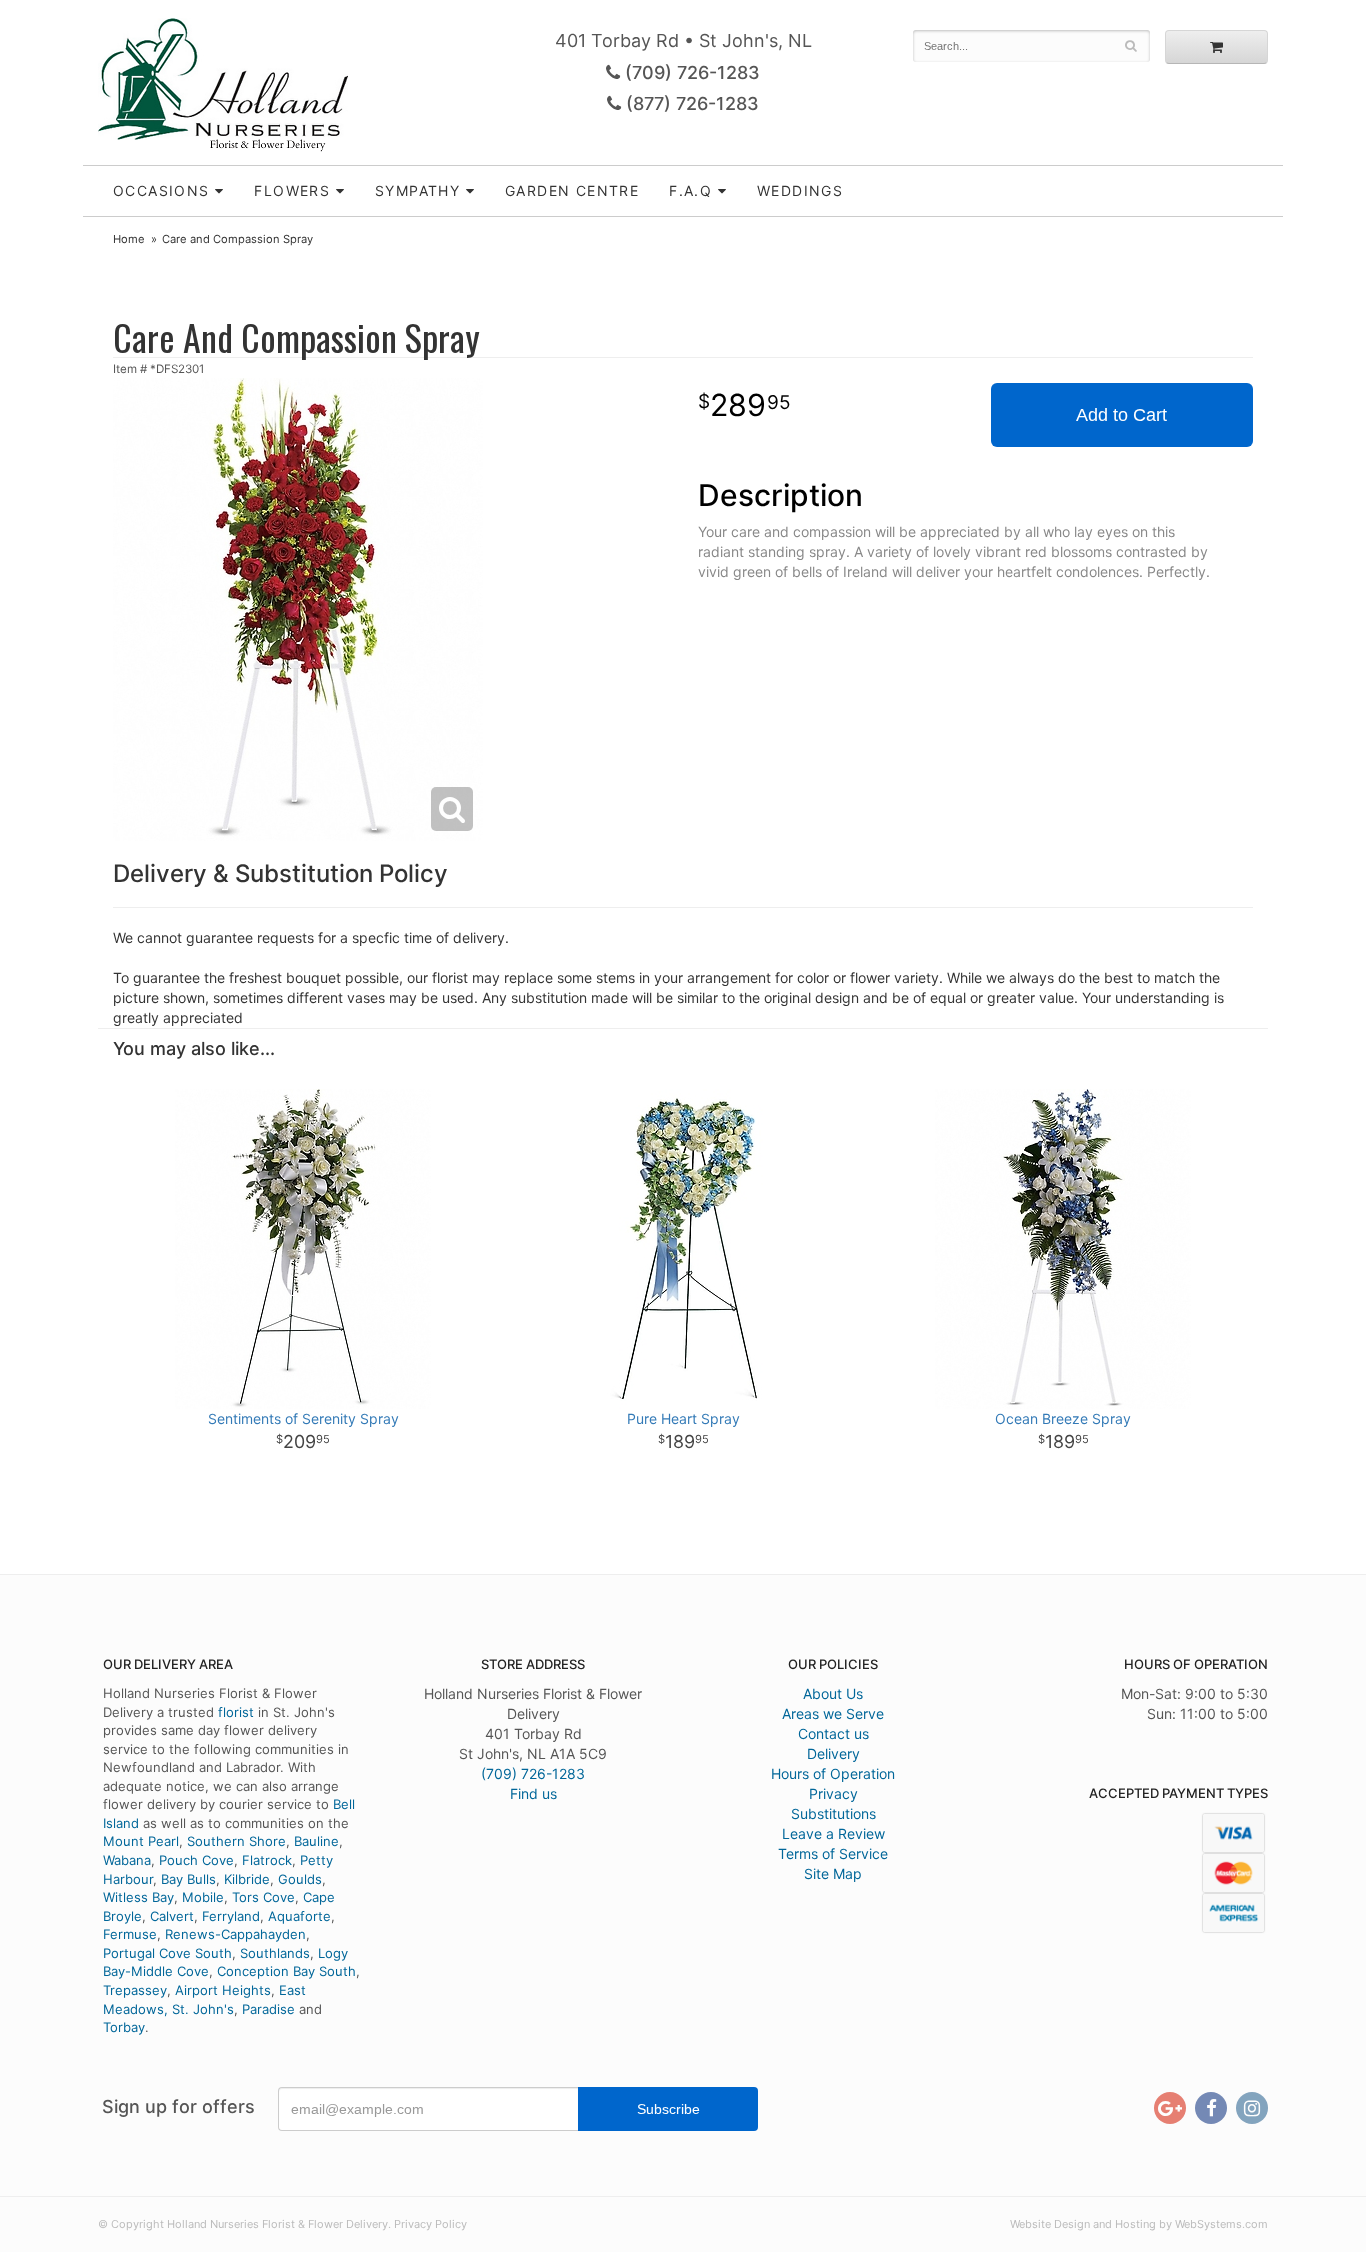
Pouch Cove (196, 1860)
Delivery (833, 1753)
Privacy (833, 1793)
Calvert (172, 1916)
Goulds (300, 1879)
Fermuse (130, 1934)
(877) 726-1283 (690, 103)
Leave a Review (833, 1833)
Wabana (127, 1860)
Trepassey (135, 1990)
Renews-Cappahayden (235, 1934)
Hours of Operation (833, 1773)
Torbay (124, 2027)
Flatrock (267, 1860)
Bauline (316, 1841)
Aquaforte (299, 1916)
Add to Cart (1121, 415)
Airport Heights (223, 1990)
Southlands (275, 1953)
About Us (833, 1693)
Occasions (161, 190)
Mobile (203, 1897)
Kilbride (247, 1879)
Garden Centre (572, 190)
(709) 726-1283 (690, 72)
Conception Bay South (286, 1971)
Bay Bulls (188, 1879)
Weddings (800, 190)
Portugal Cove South (167, 1953)
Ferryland (231, 1916)
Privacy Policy (430, 2224)
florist (236, 1712)
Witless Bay (138, 1897)
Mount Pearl (141, 1841)
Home (129, 239)
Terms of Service (833, 1853)
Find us (533, 1793)
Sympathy (417, 190)
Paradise (268, 2009)
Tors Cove (263, 1897)
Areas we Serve (833, 1713)
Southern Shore (236, 1841)
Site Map (833, 1873)
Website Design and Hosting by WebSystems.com (1139, 2224)
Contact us (833, 1733)
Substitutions (833, 1813)
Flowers (292, 190)
